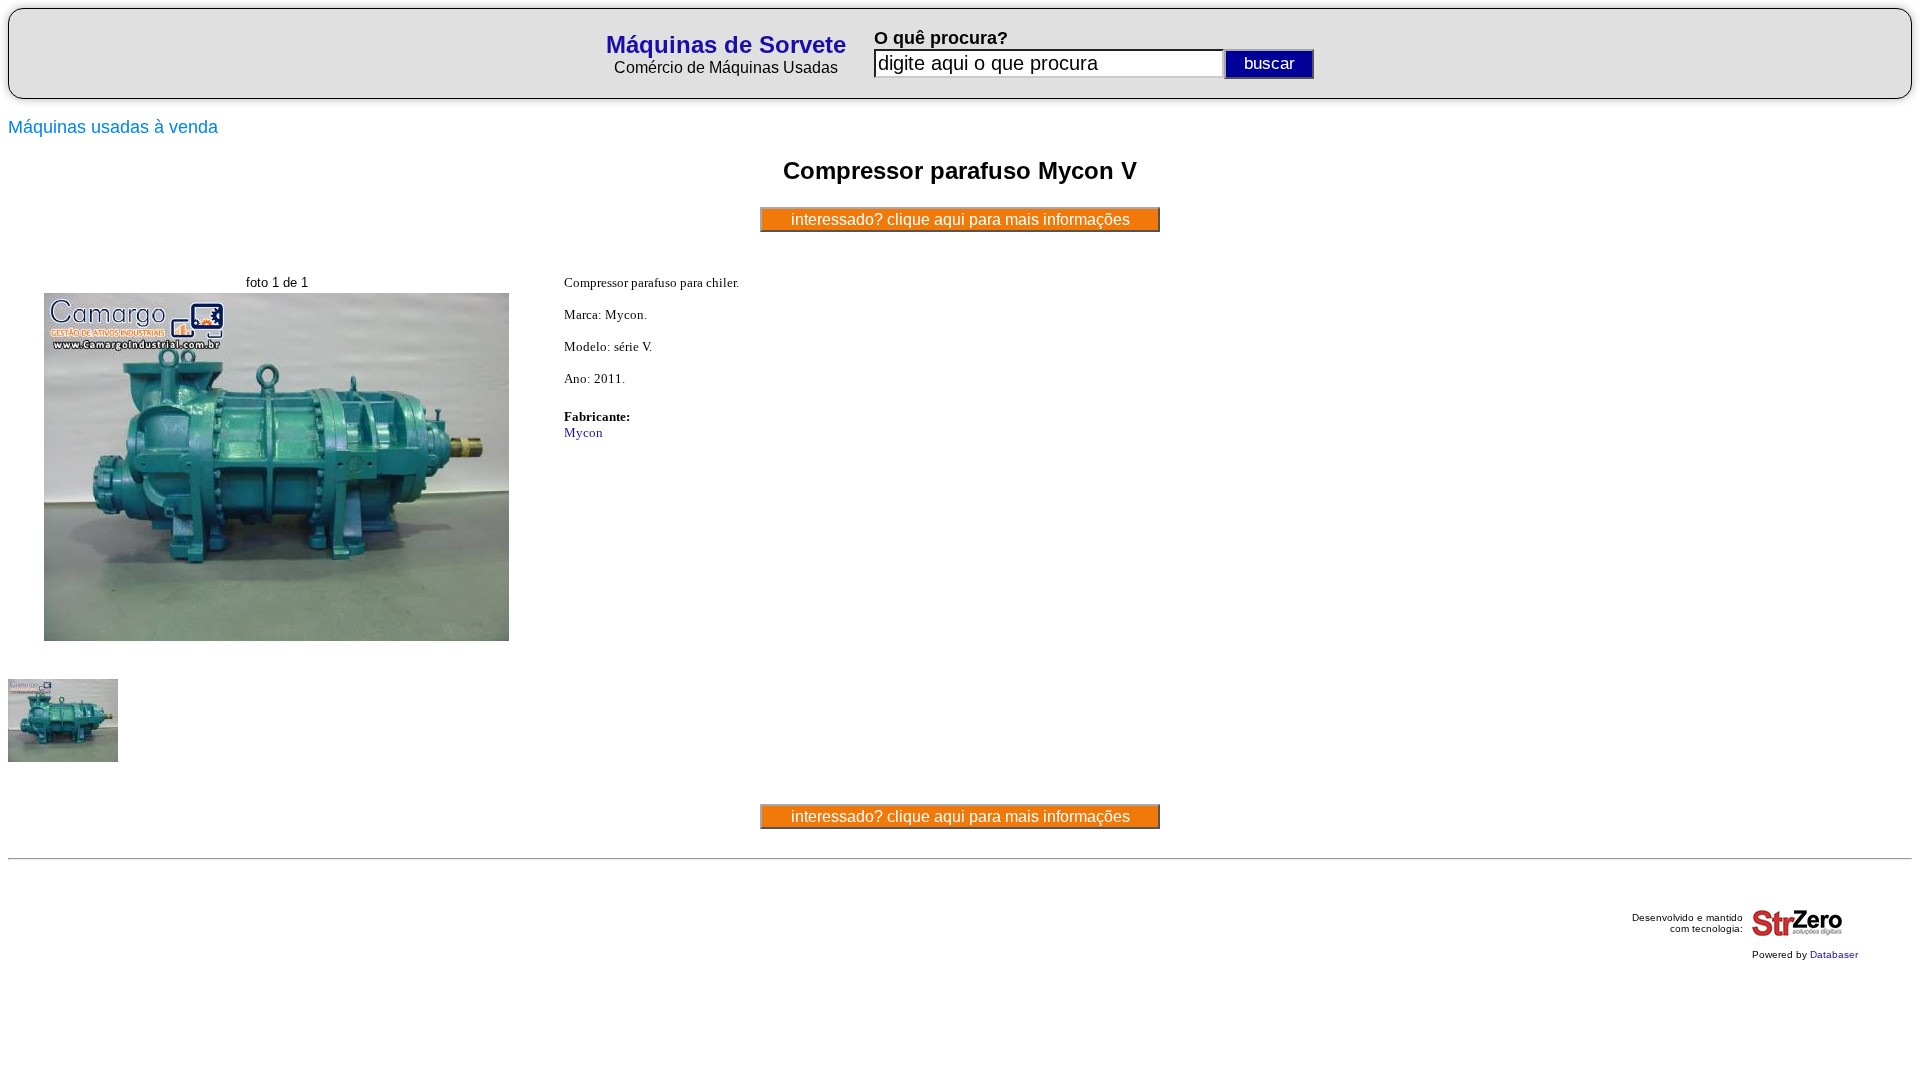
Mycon (583, 432)
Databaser (1834, 954)
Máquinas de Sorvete (726, 44)
